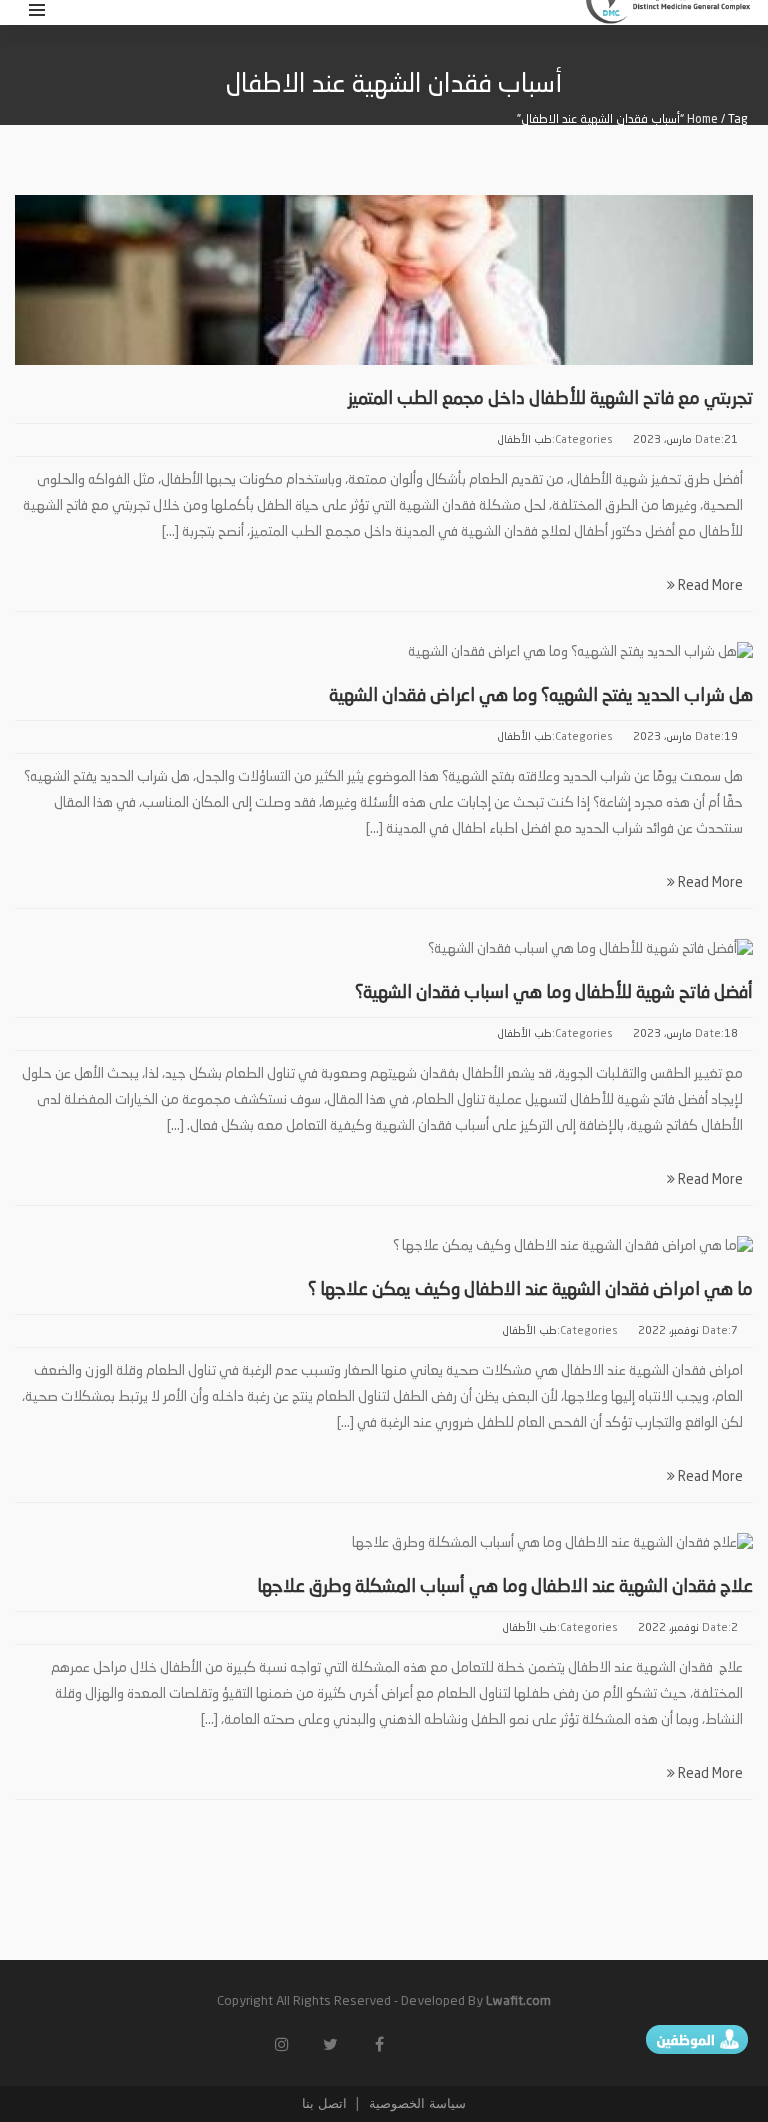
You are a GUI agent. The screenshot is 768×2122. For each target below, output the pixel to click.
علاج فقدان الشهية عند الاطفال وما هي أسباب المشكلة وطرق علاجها (505, 1587)
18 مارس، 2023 (685, 1034)
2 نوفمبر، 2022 (688, 1628)
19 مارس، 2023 (685, 737)
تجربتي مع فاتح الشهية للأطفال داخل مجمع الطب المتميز (550, 399)
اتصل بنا (324, 2103)
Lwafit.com (518, 2001)
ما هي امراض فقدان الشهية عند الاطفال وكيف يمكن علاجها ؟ (530, 1290)
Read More (709, 586)
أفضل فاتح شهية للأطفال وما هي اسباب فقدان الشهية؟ (554, 993)
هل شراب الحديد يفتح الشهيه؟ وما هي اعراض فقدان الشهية (541, 696)
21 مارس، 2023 (685, 440)
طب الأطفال (524, 440)
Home (702, 120)
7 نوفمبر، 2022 (688, 1331)
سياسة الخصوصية (415, 2103)
